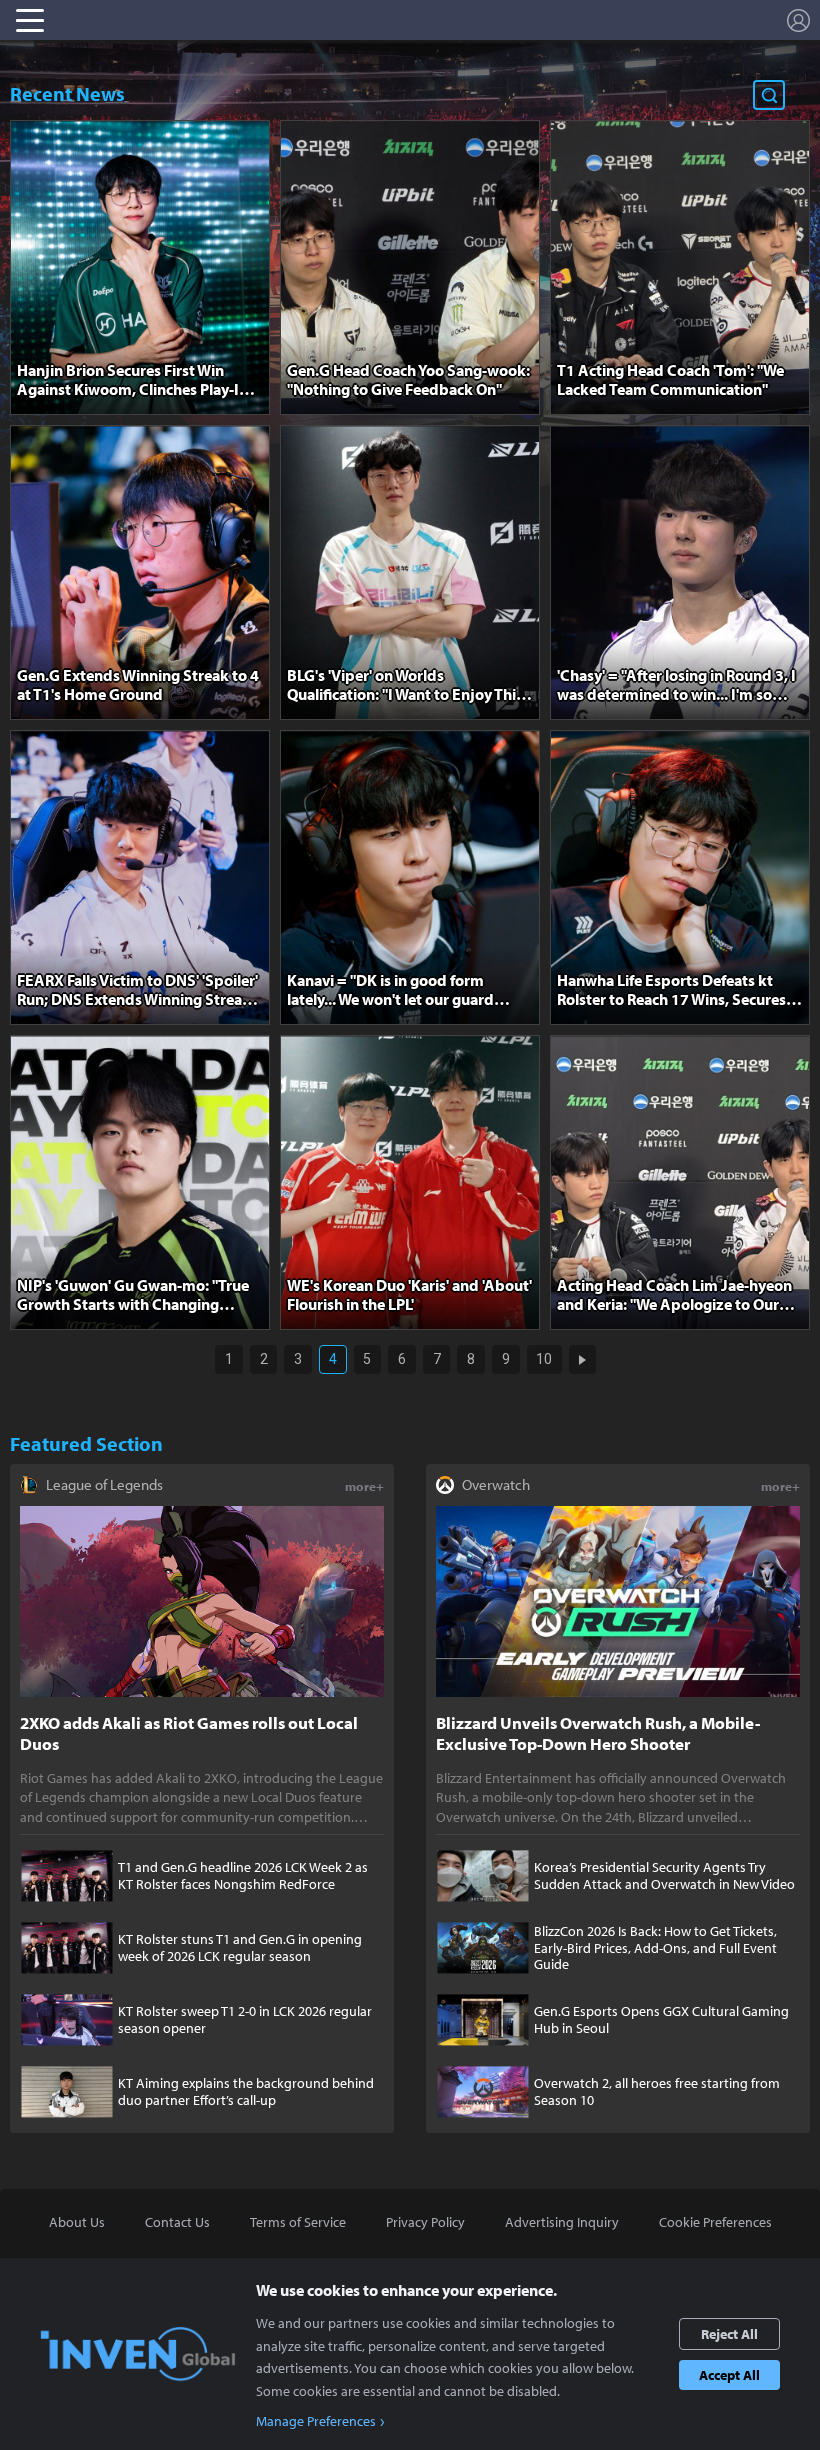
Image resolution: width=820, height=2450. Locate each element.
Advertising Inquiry (562, 2222)
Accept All (729, 2375)
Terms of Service (298, 2222)
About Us (77, 2222)
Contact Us (177, 2222)
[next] (582, 1359)
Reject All (729, 2334)
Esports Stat (149, 20)
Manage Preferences (316, 2421)
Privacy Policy (425, 2222)
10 (544, 1359)
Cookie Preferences (715, 2222)
